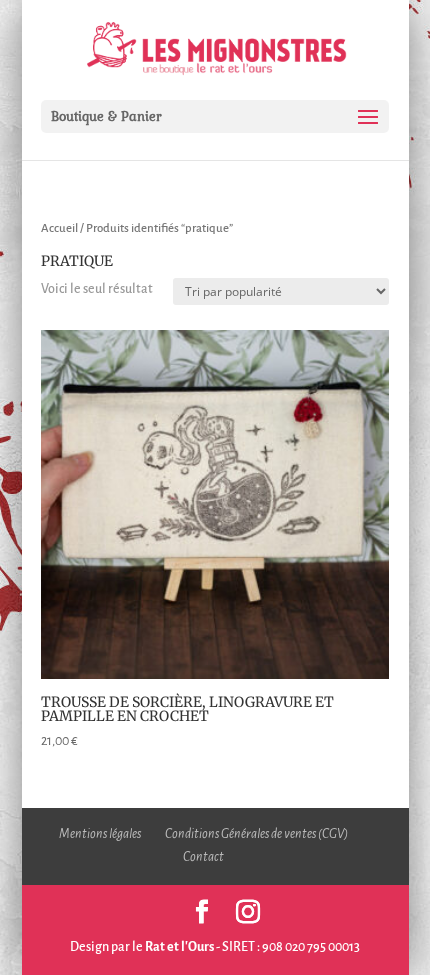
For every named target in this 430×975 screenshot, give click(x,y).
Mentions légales (100, 834)
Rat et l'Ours (179, 947)
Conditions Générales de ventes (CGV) (256, 834)
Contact (203, 857)
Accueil (59, 228)
